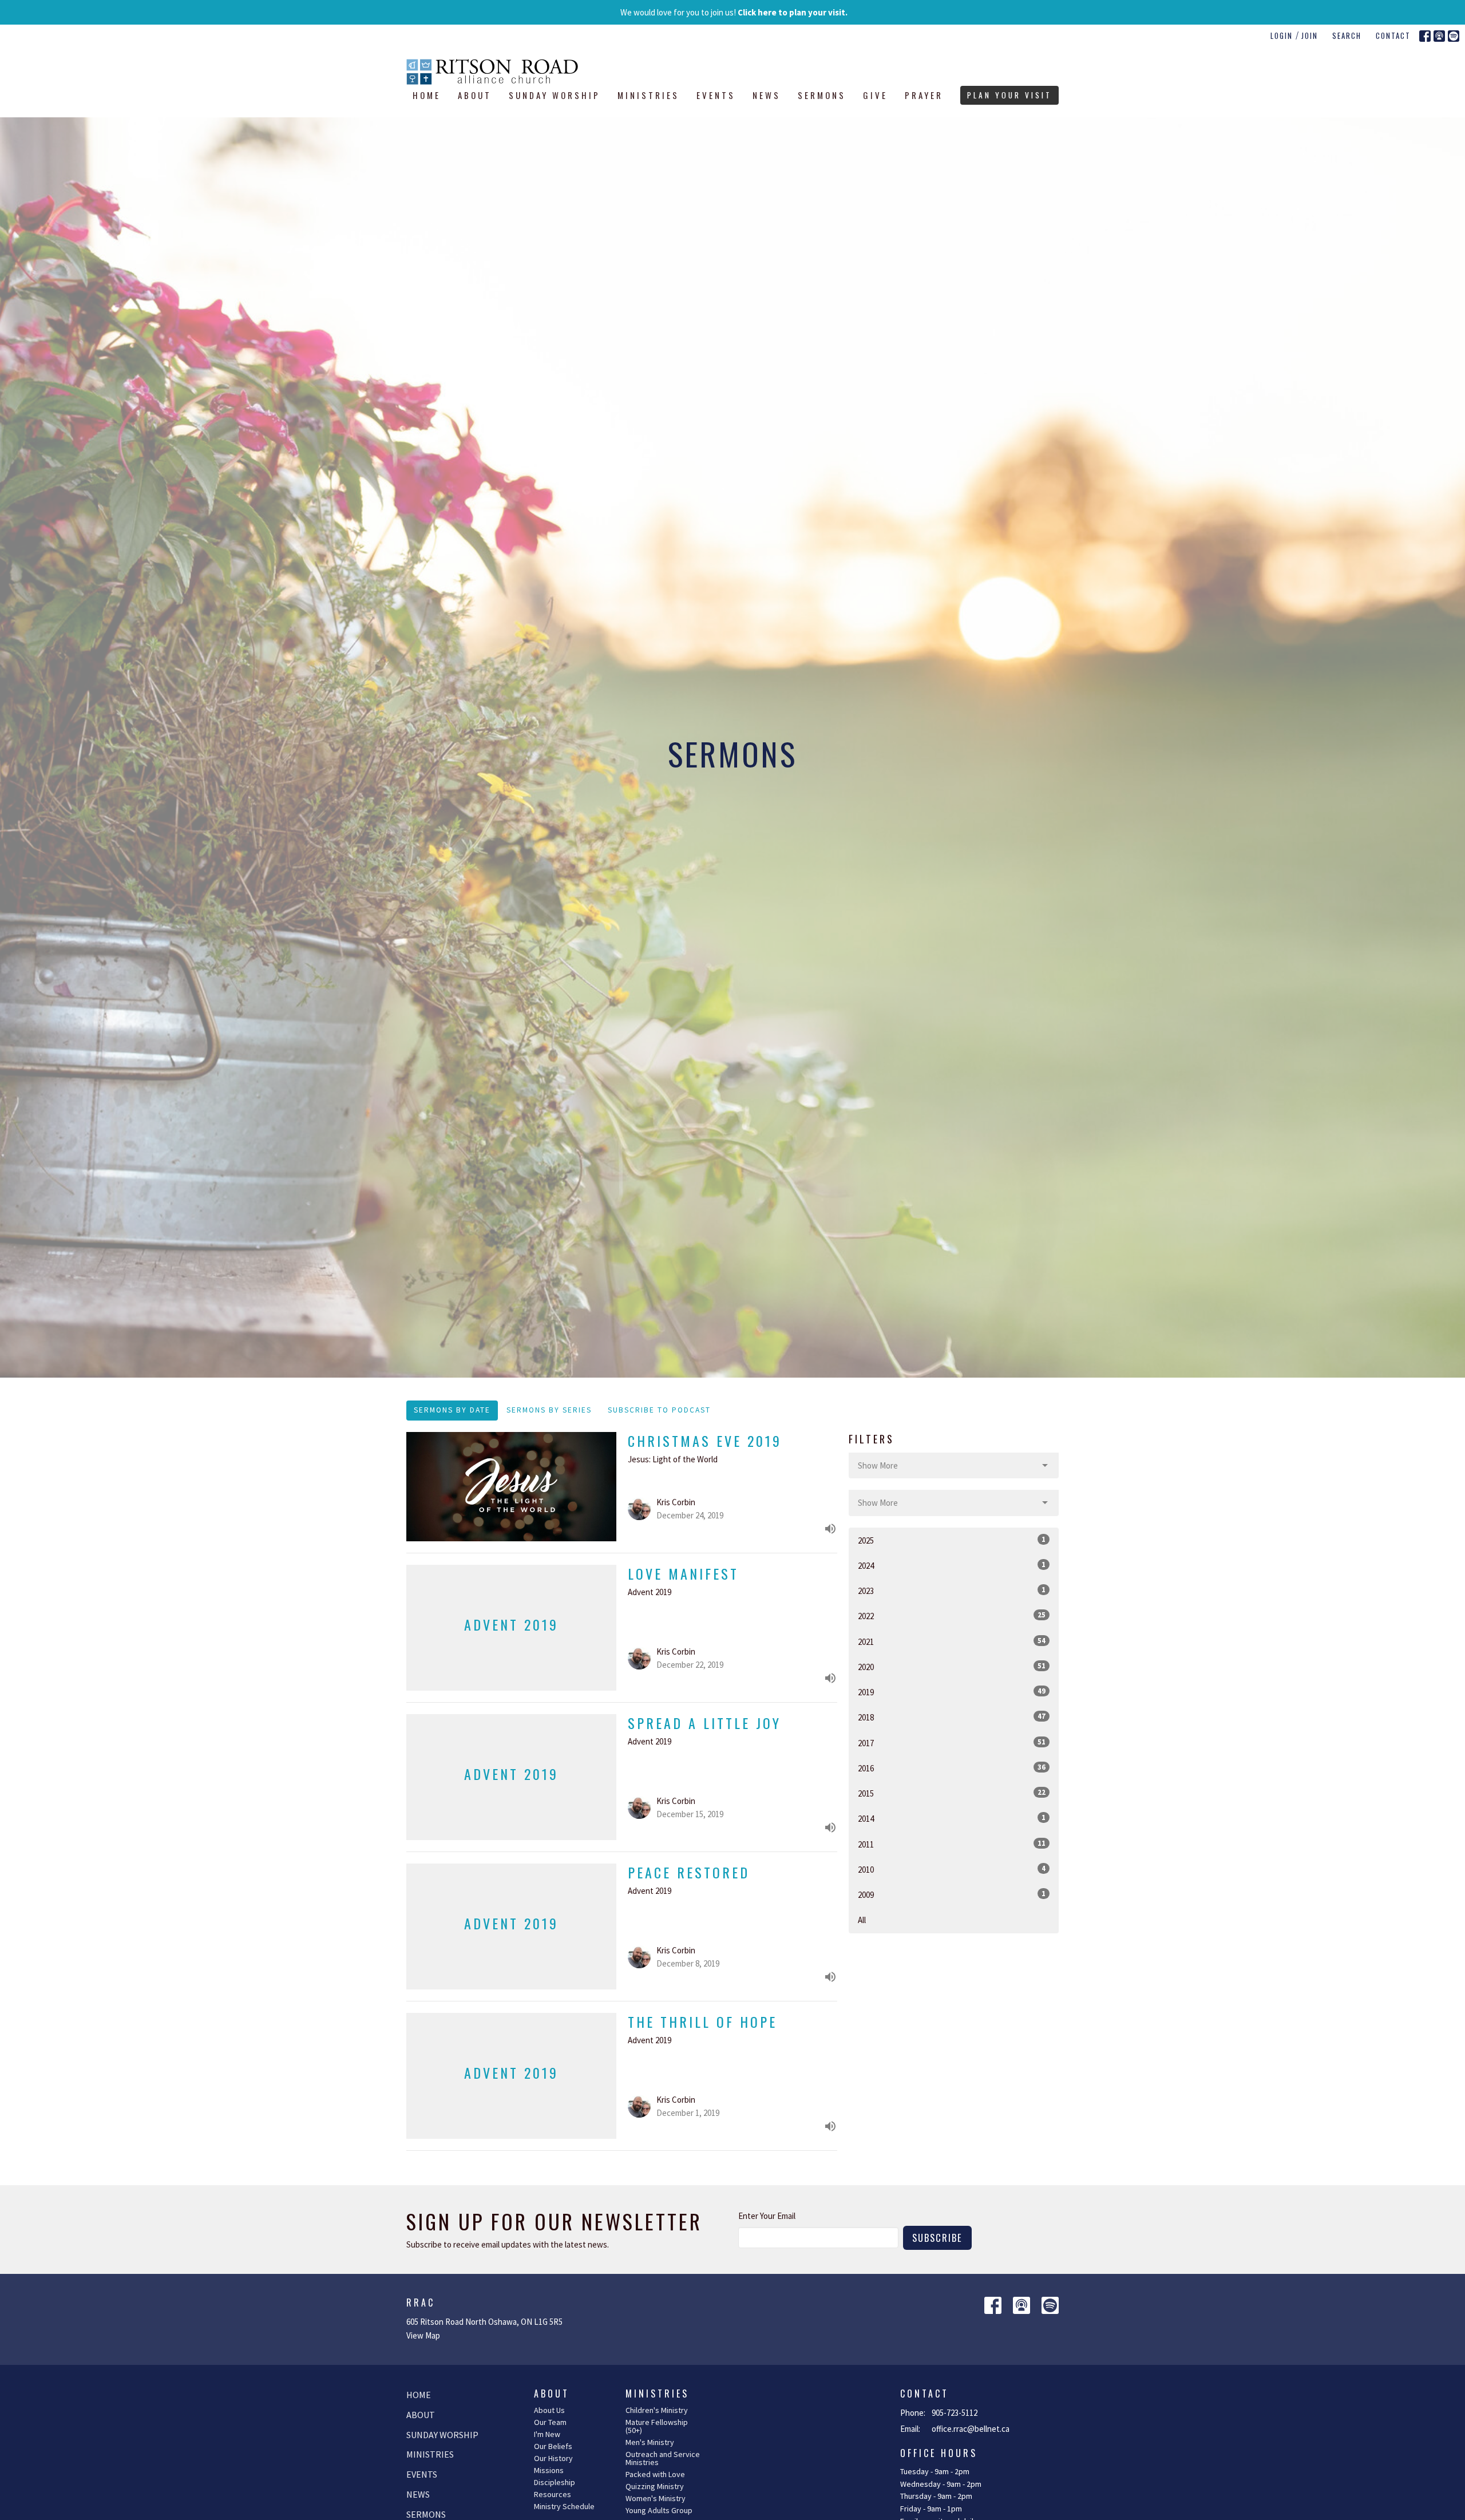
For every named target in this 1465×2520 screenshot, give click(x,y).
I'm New (547, 2434)
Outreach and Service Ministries (663, 2458)
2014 (952, 1818)
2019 (952, 1692)
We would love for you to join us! (734, 12)
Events (716, 95)
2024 (952, 1565)
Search (1347, 35)
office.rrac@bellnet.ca (971, 2429)
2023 (952, 1591)
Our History (553, 2458)
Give (875, 95)
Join (1310, 35)
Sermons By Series (549, 1410)
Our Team (550, 2422)
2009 (952, 1894)
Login (1282, 35)
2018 (952, 1717)
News (767, 95)
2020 (952, 1667)
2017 (952, 1743)
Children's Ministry (657, 2410)
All (862, 1920)
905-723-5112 (955, 2413)
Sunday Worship (555, 95)
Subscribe (937, 2238)
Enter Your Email (767, 2216)
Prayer (924, 95)
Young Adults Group (659, 2510)
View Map (423, 2335)
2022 (952, 1616)
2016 (952, 1768)
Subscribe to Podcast (659, 1410)
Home (427, 95)
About (475, 95)
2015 (952, 1793)
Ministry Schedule (564, 2506)
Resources (553, 2494)
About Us (549, 2410)
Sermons (822, 95)
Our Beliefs (553, 2446)
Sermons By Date (452, 1410)
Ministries (648, 95)
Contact (1393, 35)
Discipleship (555, 2482)
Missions (549, 2470)
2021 (952, 1641)
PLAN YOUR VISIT (1009, 95)
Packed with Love (655, 2474)
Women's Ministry (656, 2498)
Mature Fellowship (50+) (657, 2426)
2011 (952, 1844)
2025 (952, 1540)
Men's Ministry (650, 2442)
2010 (952, 1869)
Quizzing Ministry (655, 2486)
